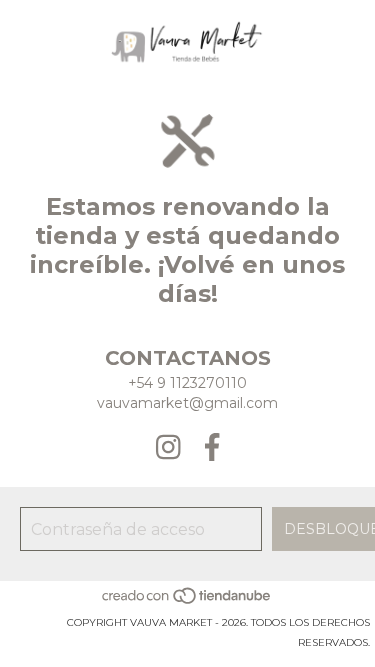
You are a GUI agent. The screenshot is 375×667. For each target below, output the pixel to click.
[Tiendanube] (187, 602)
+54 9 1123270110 (187, 383)
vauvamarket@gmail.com (187, 403)
